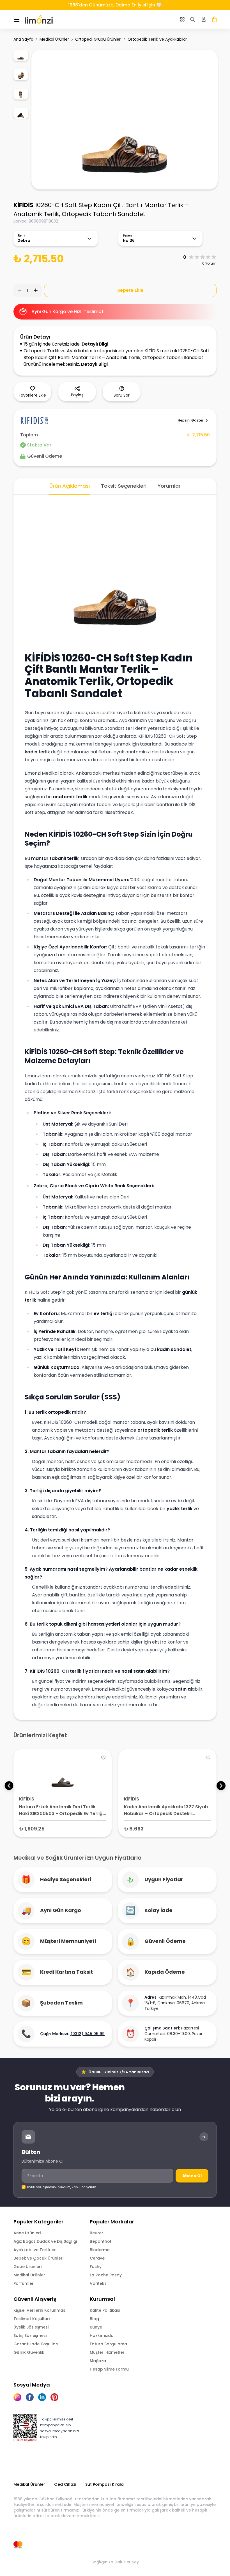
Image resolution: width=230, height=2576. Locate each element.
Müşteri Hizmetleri (108, 2352)
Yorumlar (169, 486)
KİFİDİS (23, 205)
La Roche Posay (106, 2275)
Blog (94, 2319)
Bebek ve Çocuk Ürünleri (38, 2258)
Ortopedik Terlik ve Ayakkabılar (157, 39)
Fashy (96, 2267)
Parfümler (24, 2283)
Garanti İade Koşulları (36, 2344)
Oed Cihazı (65, 2484)
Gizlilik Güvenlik (29, 2352)
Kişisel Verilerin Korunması (40, 2310)
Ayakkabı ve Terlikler (35, 2250)
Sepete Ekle (130, 290)
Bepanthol (100, 2241)
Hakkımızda (102, 2336)
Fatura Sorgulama (108, 2344)
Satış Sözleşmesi (30, 2336)
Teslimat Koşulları (32, 2319)
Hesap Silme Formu (109, 2369)
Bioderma (100, 2250)
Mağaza (98, 2361)
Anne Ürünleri (27, 2233)
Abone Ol (192, 2176)
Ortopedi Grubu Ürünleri (98, 39)
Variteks (98, 2283)
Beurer (96, 2233)
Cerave (97, 2258)
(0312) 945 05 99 (88, 2034)
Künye (96, 2327)
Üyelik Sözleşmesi (31, 2327)
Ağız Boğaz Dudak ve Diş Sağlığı (45, 2241)
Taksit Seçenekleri (124, 486)
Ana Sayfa (23, 39)
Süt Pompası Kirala (104, 2484)
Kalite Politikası (105, 2310)
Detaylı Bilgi (95, 344)
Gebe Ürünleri (27, 2267)
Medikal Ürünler (54, 39)
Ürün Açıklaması (70, 486)
